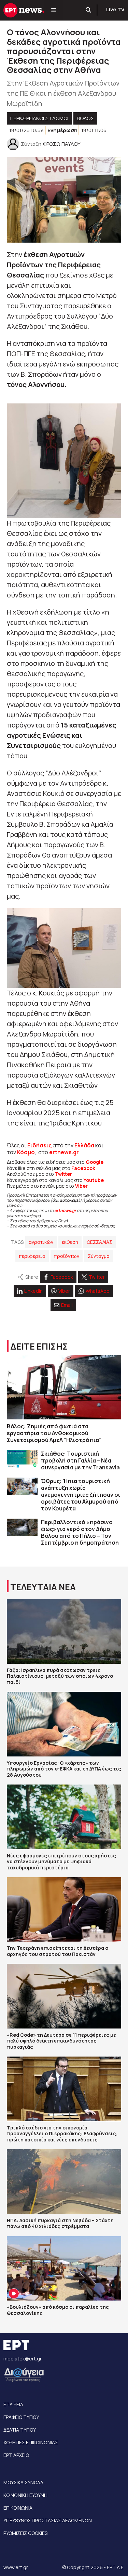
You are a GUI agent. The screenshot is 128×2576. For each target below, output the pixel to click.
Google (95, 1162)
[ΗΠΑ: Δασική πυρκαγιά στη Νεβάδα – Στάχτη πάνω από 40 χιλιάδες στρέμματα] (64, 2181)
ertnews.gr (65, 1210)
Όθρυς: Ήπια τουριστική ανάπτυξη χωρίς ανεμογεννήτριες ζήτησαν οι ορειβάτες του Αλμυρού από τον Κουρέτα (81, 1495)
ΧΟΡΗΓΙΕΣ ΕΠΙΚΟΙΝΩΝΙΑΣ (31, 2442)
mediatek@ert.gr (23, 2359)
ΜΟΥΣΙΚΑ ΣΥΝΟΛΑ (23, 2482)
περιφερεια (32, 1256)
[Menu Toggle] (54, 10)
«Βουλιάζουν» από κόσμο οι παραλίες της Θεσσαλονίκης (58, 2310)
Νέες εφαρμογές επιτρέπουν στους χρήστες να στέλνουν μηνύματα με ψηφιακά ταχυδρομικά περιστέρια (61, 1862)
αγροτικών (41, 1242)
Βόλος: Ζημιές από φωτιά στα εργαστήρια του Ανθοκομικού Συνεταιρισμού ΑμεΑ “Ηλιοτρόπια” (54, 1433)
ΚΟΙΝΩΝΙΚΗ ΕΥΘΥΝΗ (25, 2495)
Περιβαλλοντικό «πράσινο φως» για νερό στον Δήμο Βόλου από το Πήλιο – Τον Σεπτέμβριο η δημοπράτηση (80, 1532)
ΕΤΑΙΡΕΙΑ (13, 2404)
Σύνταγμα (99, 1256)
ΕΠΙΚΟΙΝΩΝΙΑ (18, 2508)
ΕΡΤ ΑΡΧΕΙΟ (16, 2455)
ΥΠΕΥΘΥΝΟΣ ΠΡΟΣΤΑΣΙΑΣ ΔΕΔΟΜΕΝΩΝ (48, 2520)
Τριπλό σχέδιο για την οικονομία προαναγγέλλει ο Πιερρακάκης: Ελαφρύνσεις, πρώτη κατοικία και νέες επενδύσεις (62, 2134)
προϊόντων (67, 1256)
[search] (89, 10)
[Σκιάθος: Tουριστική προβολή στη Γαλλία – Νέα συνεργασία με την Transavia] (22, 1459)
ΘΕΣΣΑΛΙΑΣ (99, 1242)
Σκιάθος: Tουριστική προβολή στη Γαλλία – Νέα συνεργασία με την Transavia (80, 1460)
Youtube (94, 1180)
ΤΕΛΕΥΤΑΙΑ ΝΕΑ (43, 1587)
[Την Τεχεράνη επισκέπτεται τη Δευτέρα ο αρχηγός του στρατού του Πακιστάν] (64, 1909)
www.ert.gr (16, 2567)
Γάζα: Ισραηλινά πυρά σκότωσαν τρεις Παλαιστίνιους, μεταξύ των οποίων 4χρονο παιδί (60, 1676)
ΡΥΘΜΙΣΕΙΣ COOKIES (25, 2533)
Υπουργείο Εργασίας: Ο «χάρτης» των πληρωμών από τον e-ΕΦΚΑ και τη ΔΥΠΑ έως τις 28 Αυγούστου (64, 1769)
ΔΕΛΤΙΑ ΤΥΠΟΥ (20, 2430)
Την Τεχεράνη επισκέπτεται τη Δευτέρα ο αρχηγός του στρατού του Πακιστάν (58, 1951)
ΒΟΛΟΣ (85, 118)
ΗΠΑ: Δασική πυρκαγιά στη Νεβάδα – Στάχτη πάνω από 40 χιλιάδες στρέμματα (60, 2223)
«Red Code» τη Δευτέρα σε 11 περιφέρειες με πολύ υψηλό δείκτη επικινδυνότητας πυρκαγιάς (61, 2041)
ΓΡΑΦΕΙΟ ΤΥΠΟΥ (21, 2417)
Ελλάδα (84, 1145)
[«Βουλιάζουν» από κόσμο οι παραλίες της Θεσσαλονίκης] (64, 2268)
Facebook (83, 1168)
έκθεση (70, 1242)
